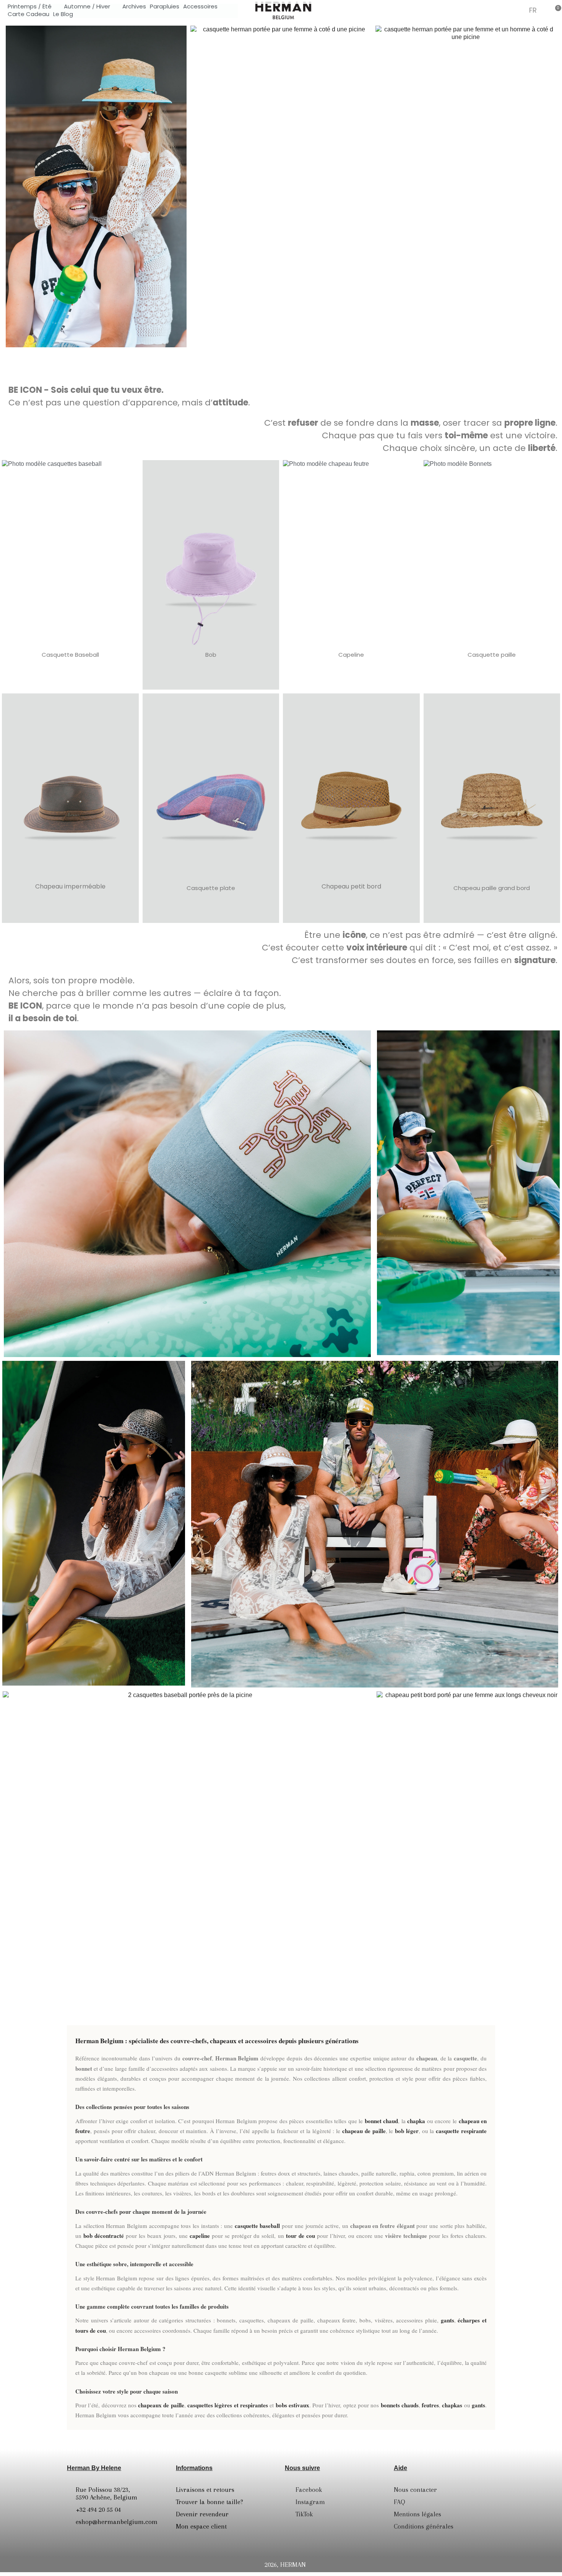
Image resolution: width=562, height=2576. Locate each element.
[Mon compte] (517, 11)
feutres (430, 2405)
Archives (134, 7)
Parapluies (165, 7)
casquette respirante (461, 2131)
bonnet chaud (382, 2121)
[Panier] (556, 10)
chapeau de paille (364, 2131)
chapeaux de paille (161, 2405)
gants (447, 2320)
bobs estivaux (292, 2405)
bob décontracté (104, 2236)
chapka (416, 2121)
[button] (499, 10)
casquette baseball (257, 2226)
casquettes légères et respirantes (228, 2405)
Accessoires (200, 7)
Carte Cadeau (28, 14)
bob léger (407, 2131)
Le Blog (63, 14)
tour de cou (300, 2236)
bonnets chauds (400, 2405)
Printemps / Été (30, 7)
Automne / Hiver (87, 7)
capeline (200, 2236)
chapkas (452, 2405)
